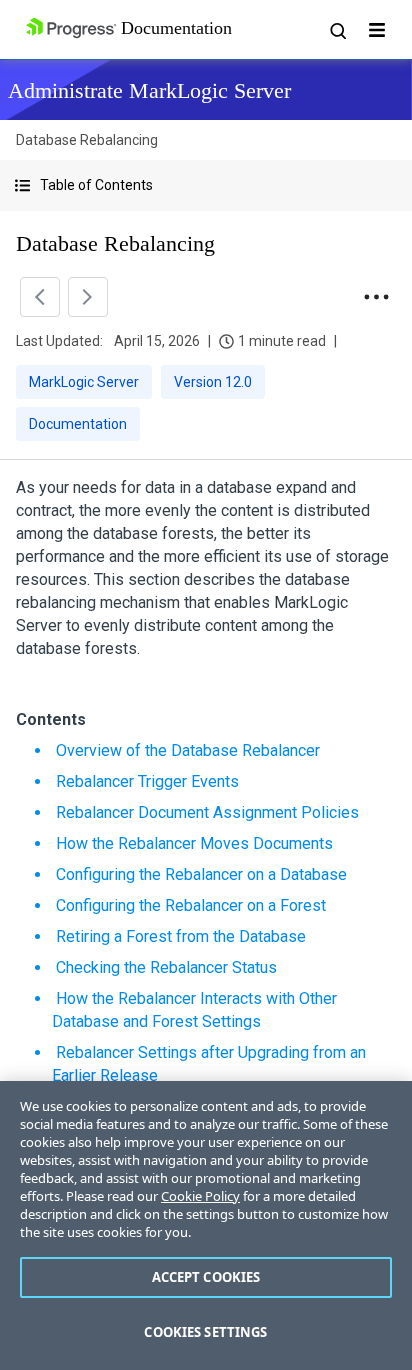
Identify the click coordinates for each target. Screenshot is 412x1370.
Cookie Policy (200, 1196)
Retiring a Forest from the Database (181, 936)
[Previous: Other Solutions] (40, 297)
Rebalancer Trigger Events (147, 781)
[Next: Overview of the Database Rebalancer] (88, 297)
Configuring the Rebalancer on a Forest (191, 905)
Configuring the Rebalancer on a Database (201, 874)
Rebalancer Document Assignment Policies (207, 812)
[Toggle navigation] (377, 30)
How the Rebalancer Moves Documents (194, 843)
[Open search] (337, 30)
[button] (206, 185)
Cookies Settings (205, 1332)
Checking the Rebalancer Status (166, 967)
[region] (206, 1225)
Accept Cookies (206, 1277)
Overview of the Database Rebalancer (188, 750)
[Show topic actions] (376, 297)
